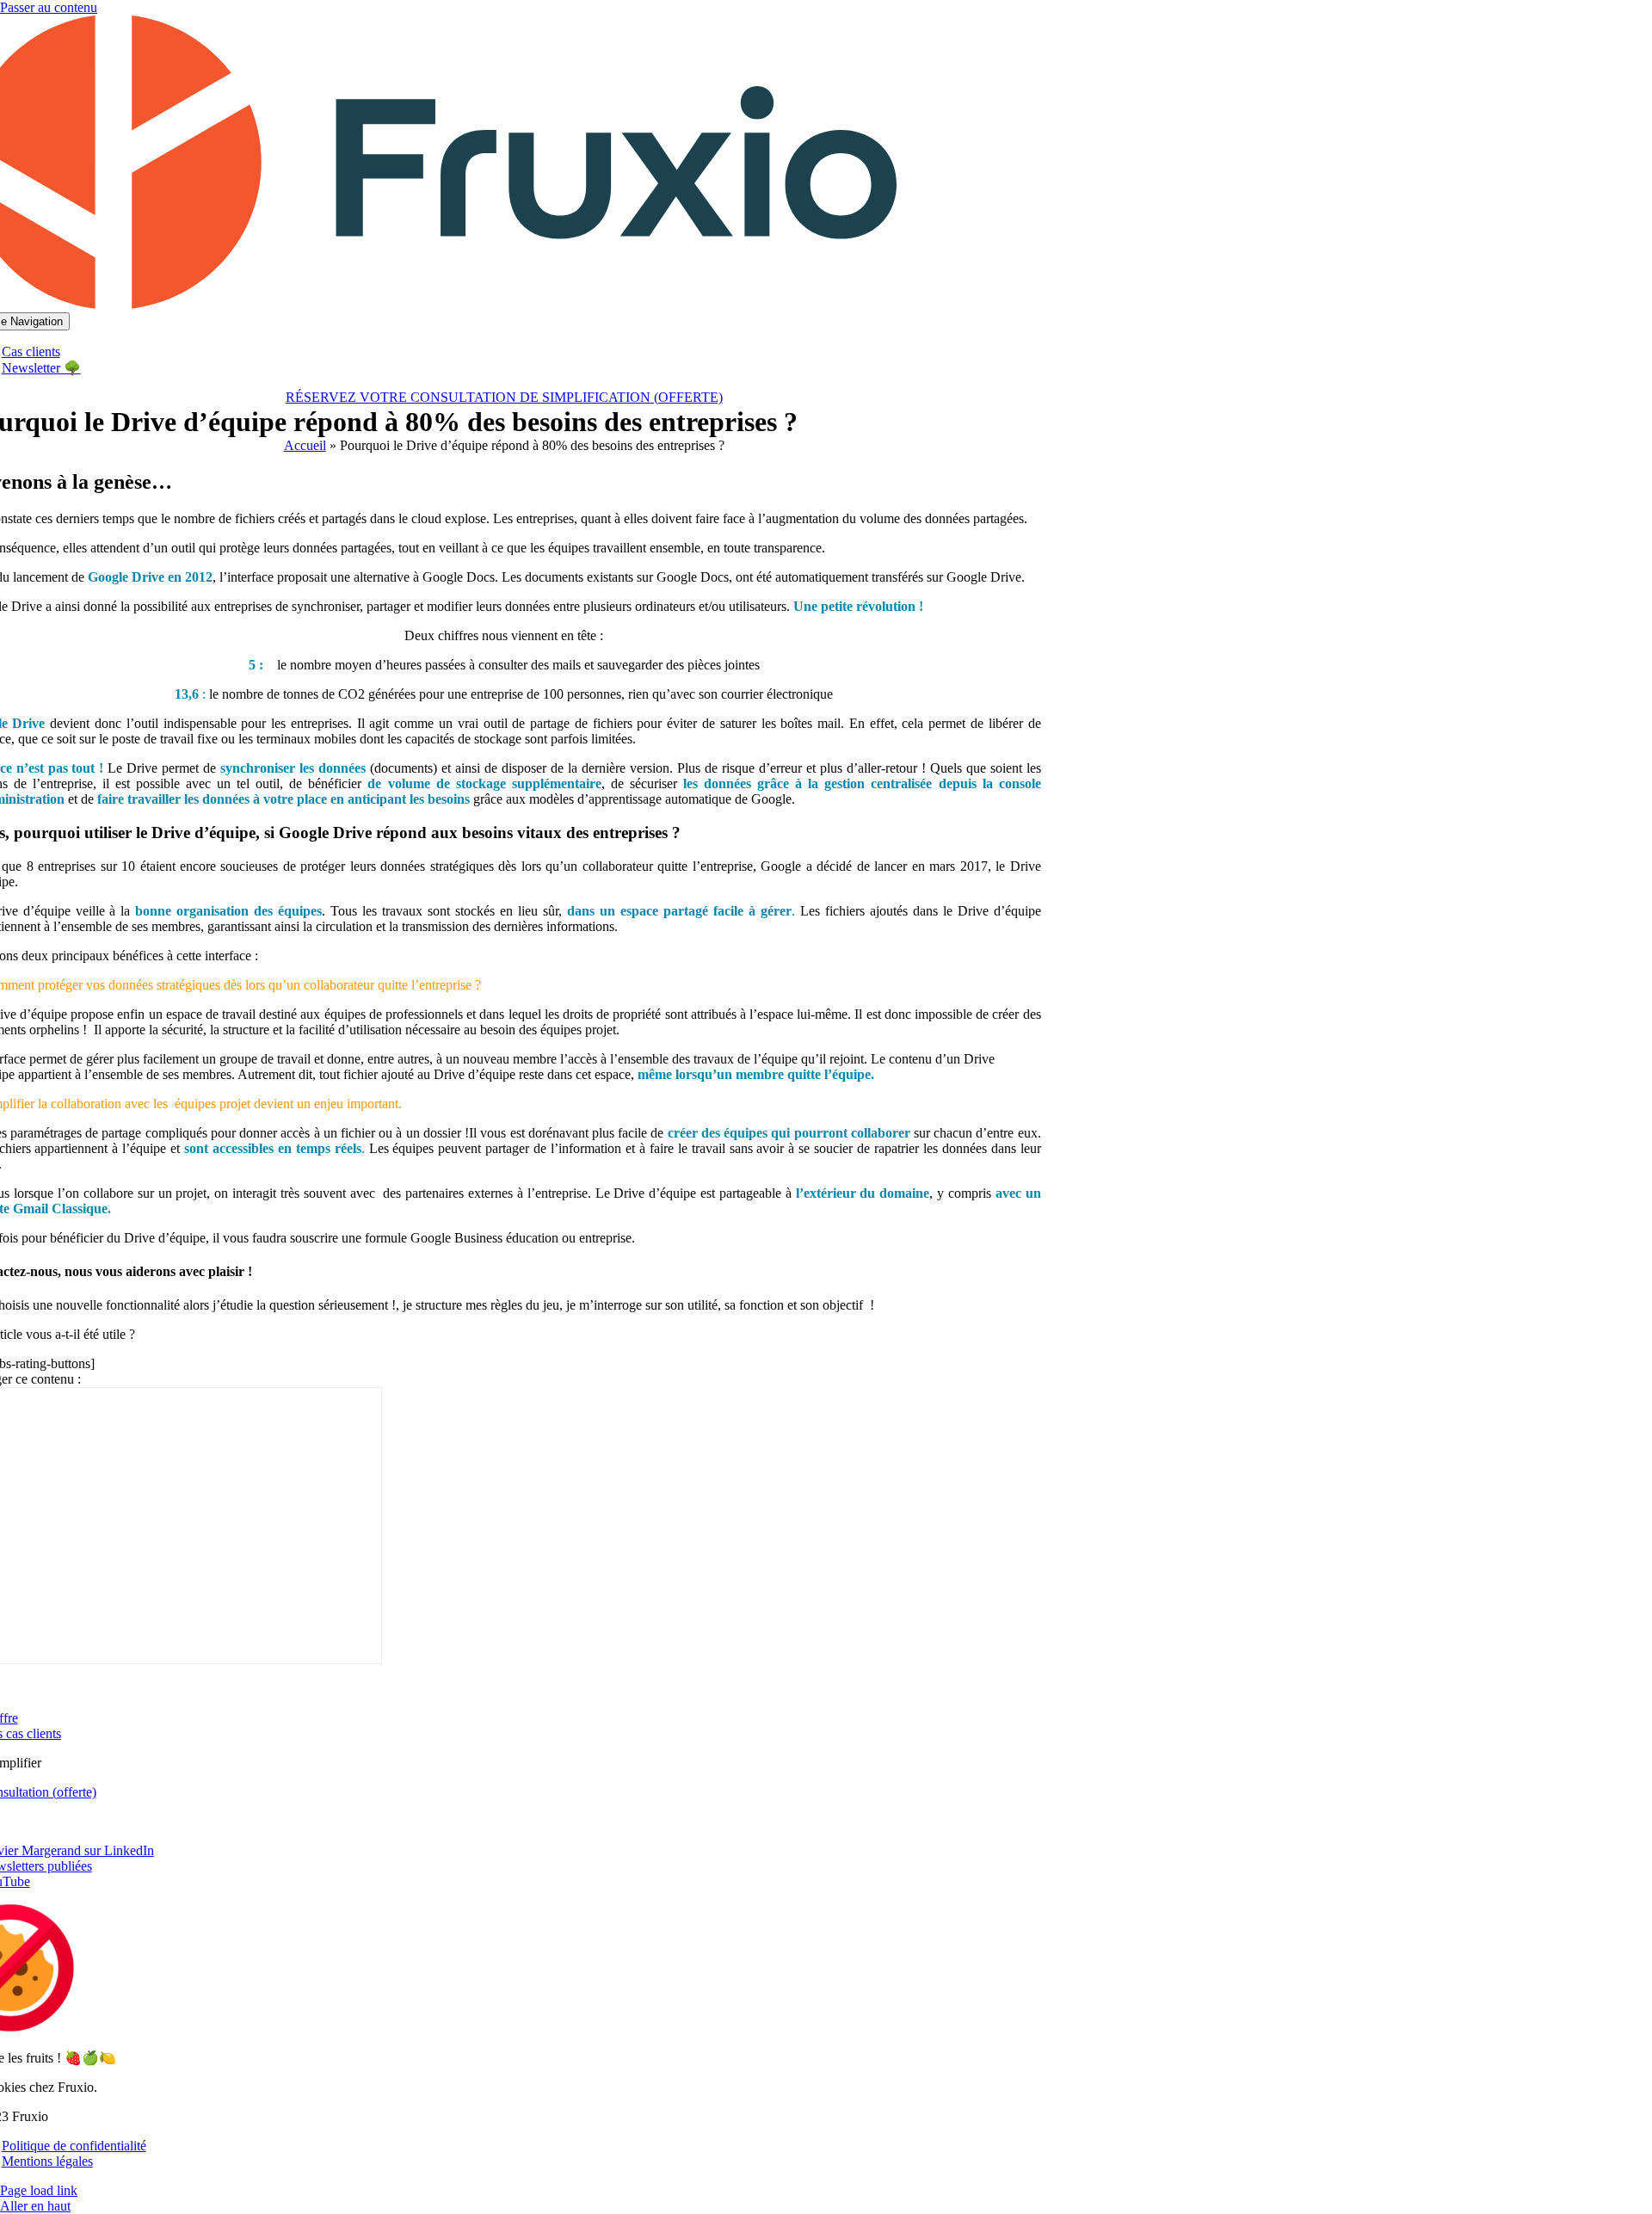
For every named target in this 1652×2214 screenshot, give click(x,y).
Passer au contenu (49, 7)
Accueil (305, 445)
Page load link (39, 2190)
